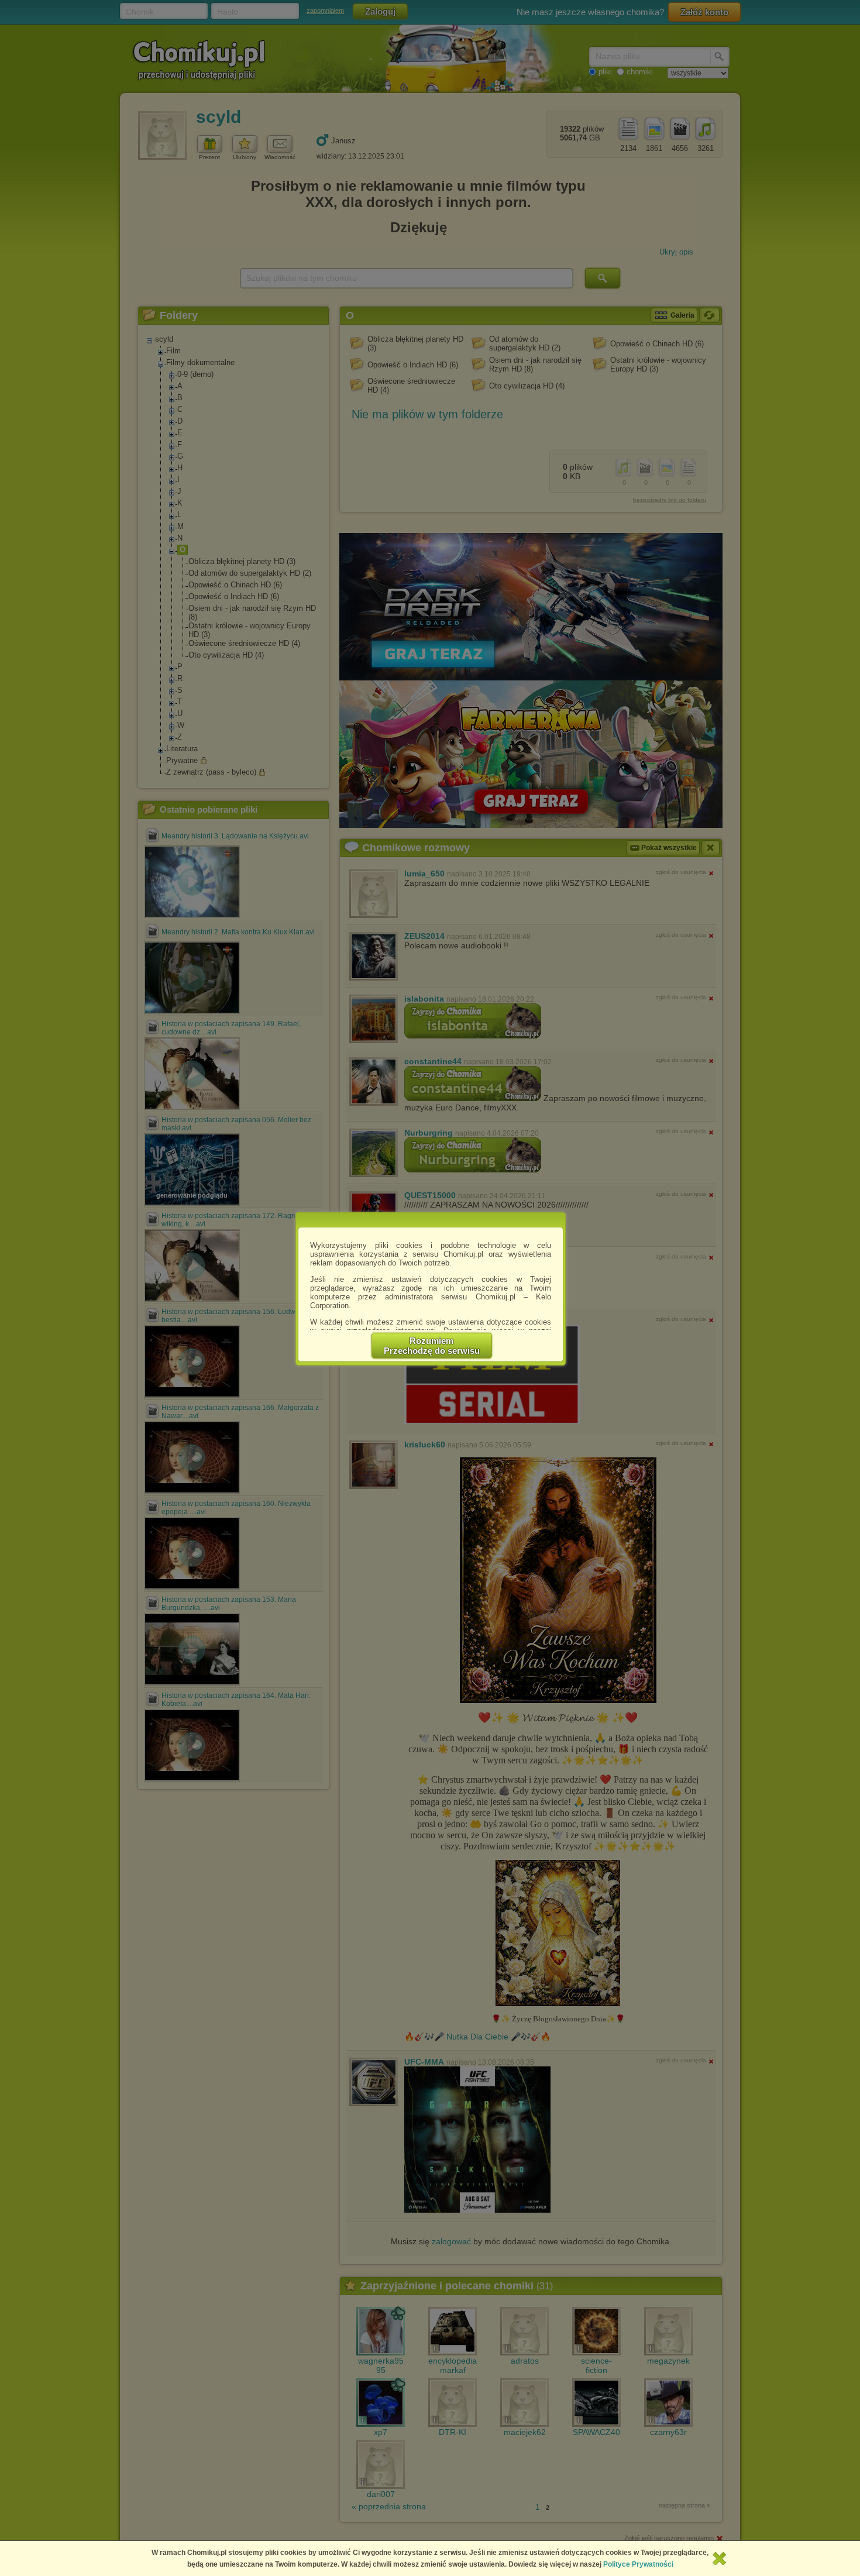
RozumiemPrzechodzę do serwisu (432, 1346)
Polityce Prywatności (638, 2564)
